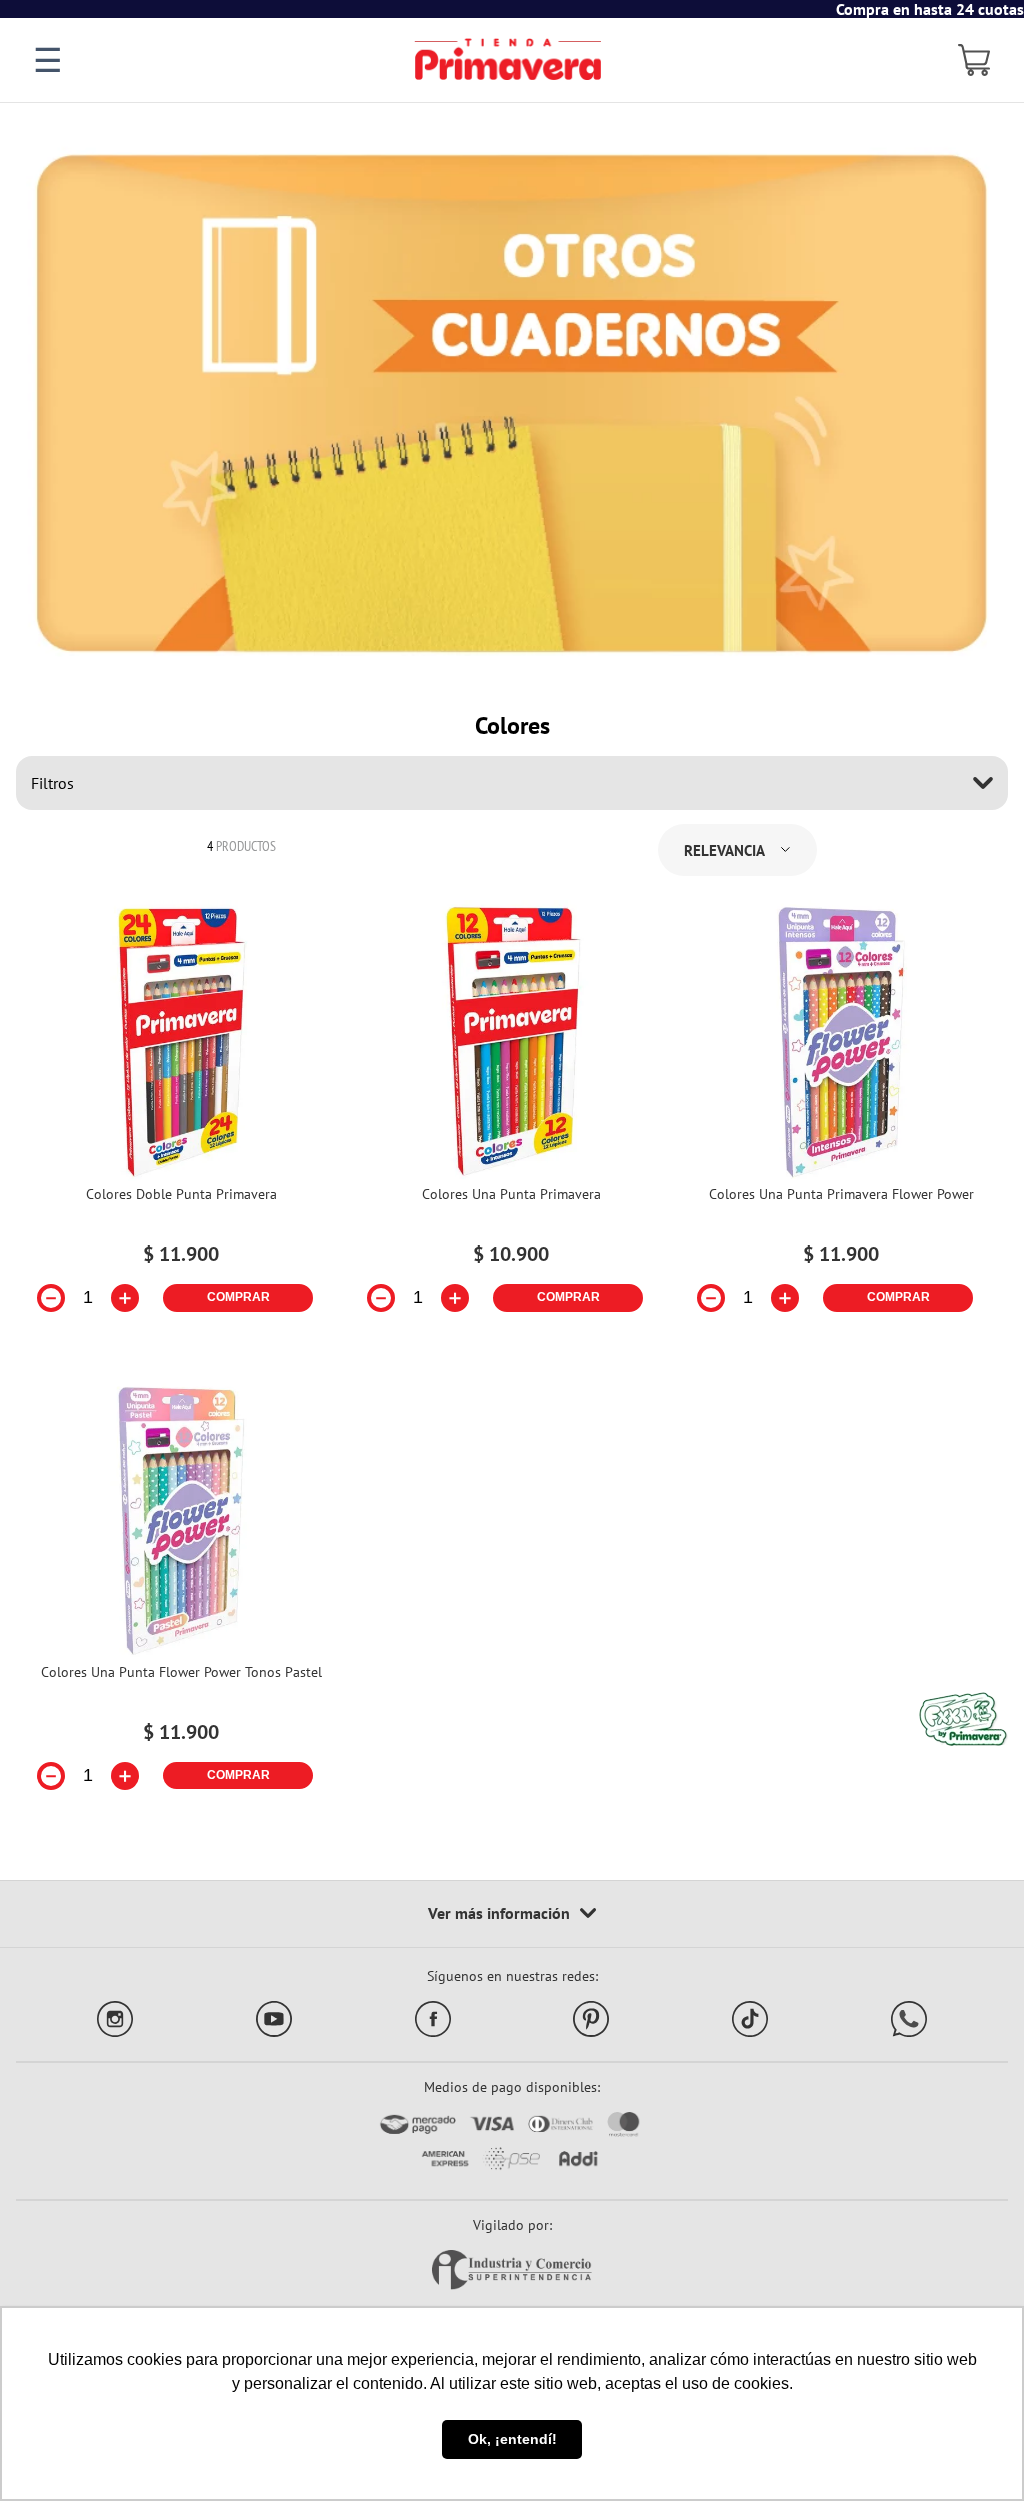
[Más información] (512, 1914)
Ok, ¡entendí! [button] (512, 2439)
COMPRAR (238, 1297)
